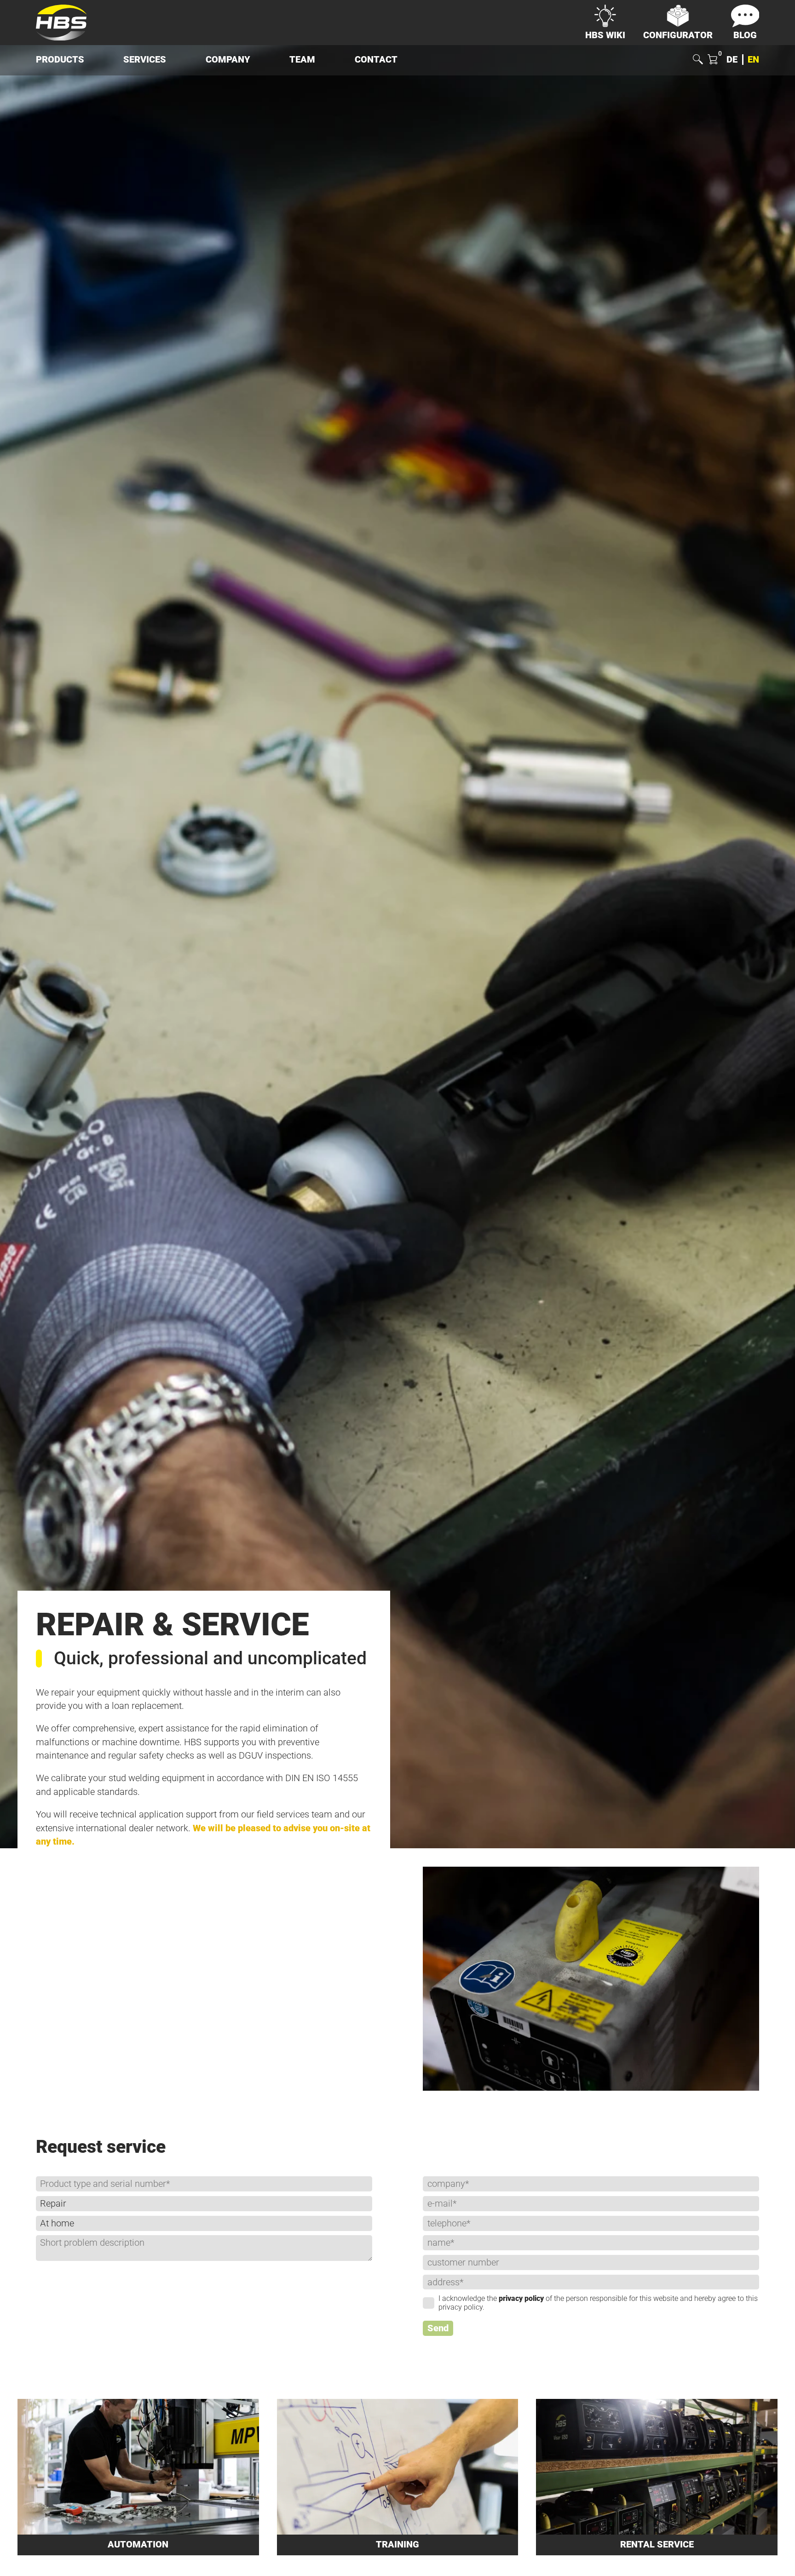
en (753, 60)
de (732, 60)
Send (438, 2328)
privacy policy (521, 2298)
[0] (712, 60)
